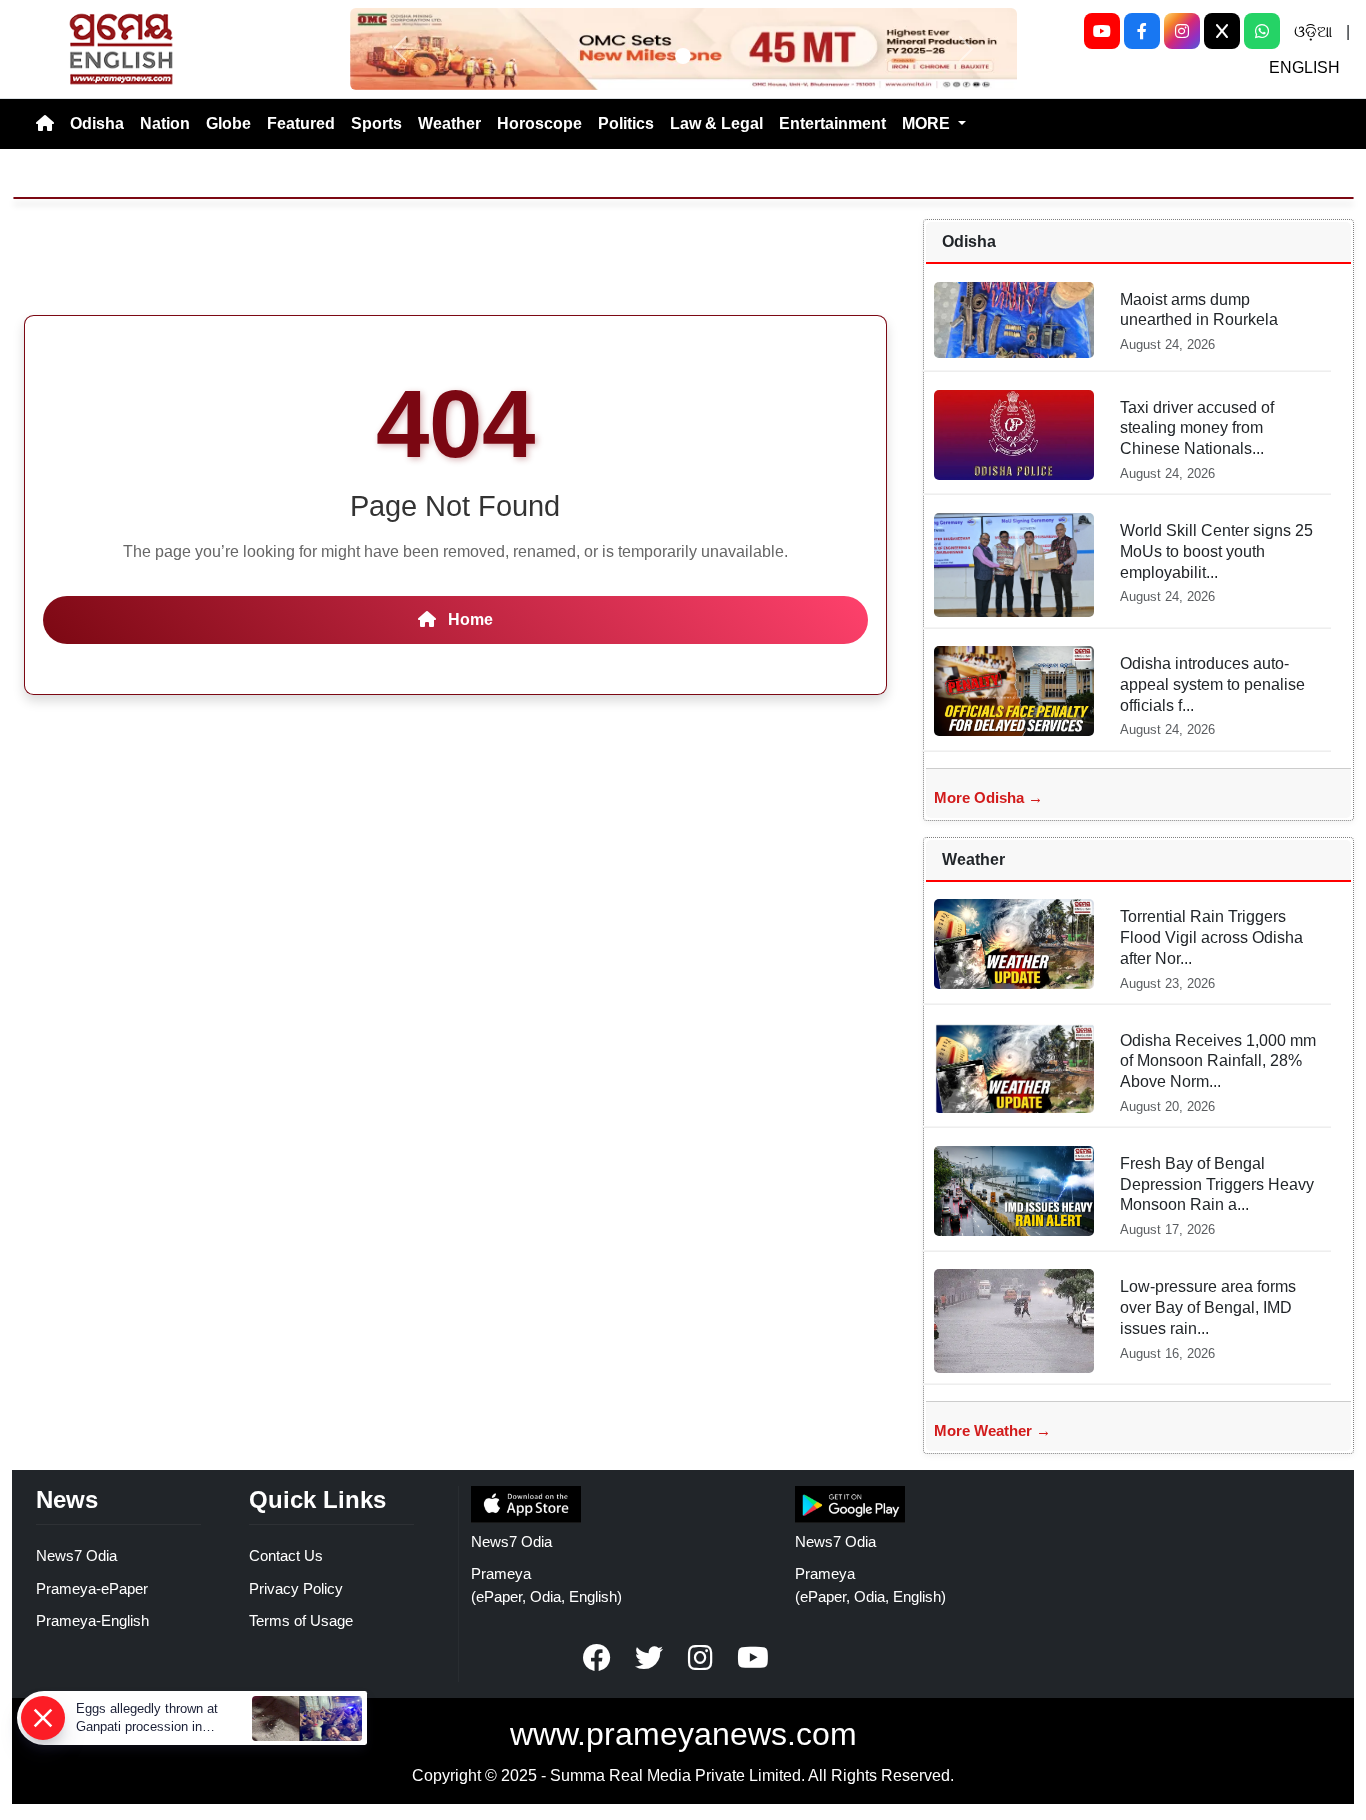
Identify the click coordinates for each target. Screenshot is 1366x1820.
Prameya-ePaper (92, 1588)
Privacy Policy (296, 1588)
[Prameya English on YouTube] (753, 1658)
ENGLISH (1304, 67)
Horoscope (539, 123)
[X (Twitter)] (1222, 31)
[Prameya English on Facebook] (597, 1658)
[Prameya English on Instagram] (701, 1658)
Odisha (97, 123)
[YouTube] (1102, 31)
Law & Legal (716, 123)
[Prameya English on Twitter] (649, 1658)
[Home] (45, 124)
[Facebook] (1142, 31)
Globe (228, 123)
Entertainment (832, 123)
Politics (626, 123)
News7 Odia (76, 1555)
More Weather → (992, 1430)
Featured (301, 123)
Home (468, 619)
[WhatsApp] (1262, 31)
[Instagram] (1182, 31)
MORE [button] (928, 123)
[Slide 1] (683, 56)
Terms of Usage (301, 1620)
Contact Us (286, 1555)
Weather (449, 123)
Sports (376, 123)
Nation (165, 123)
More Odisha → (988, 797)
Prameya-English (92, 1620)
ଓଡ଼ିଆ (1313, 31)
